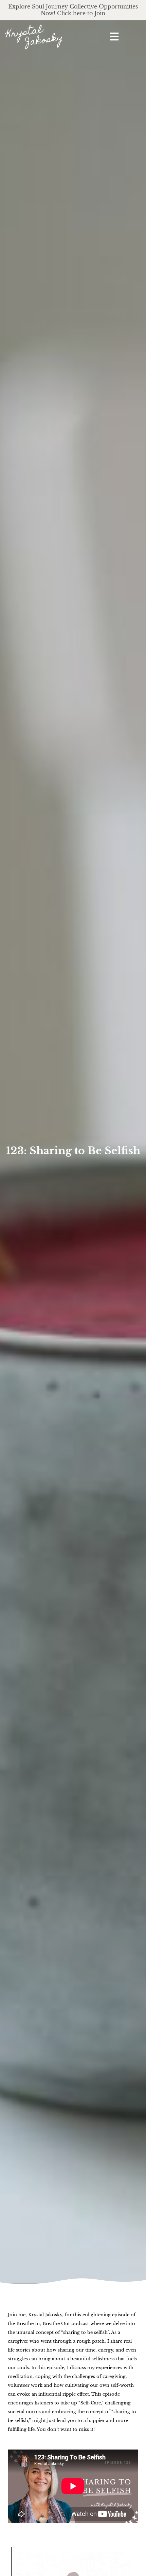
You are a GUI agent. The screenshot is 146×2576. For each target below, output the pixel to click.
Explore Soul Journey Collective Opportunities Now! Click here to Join (73, 10)
